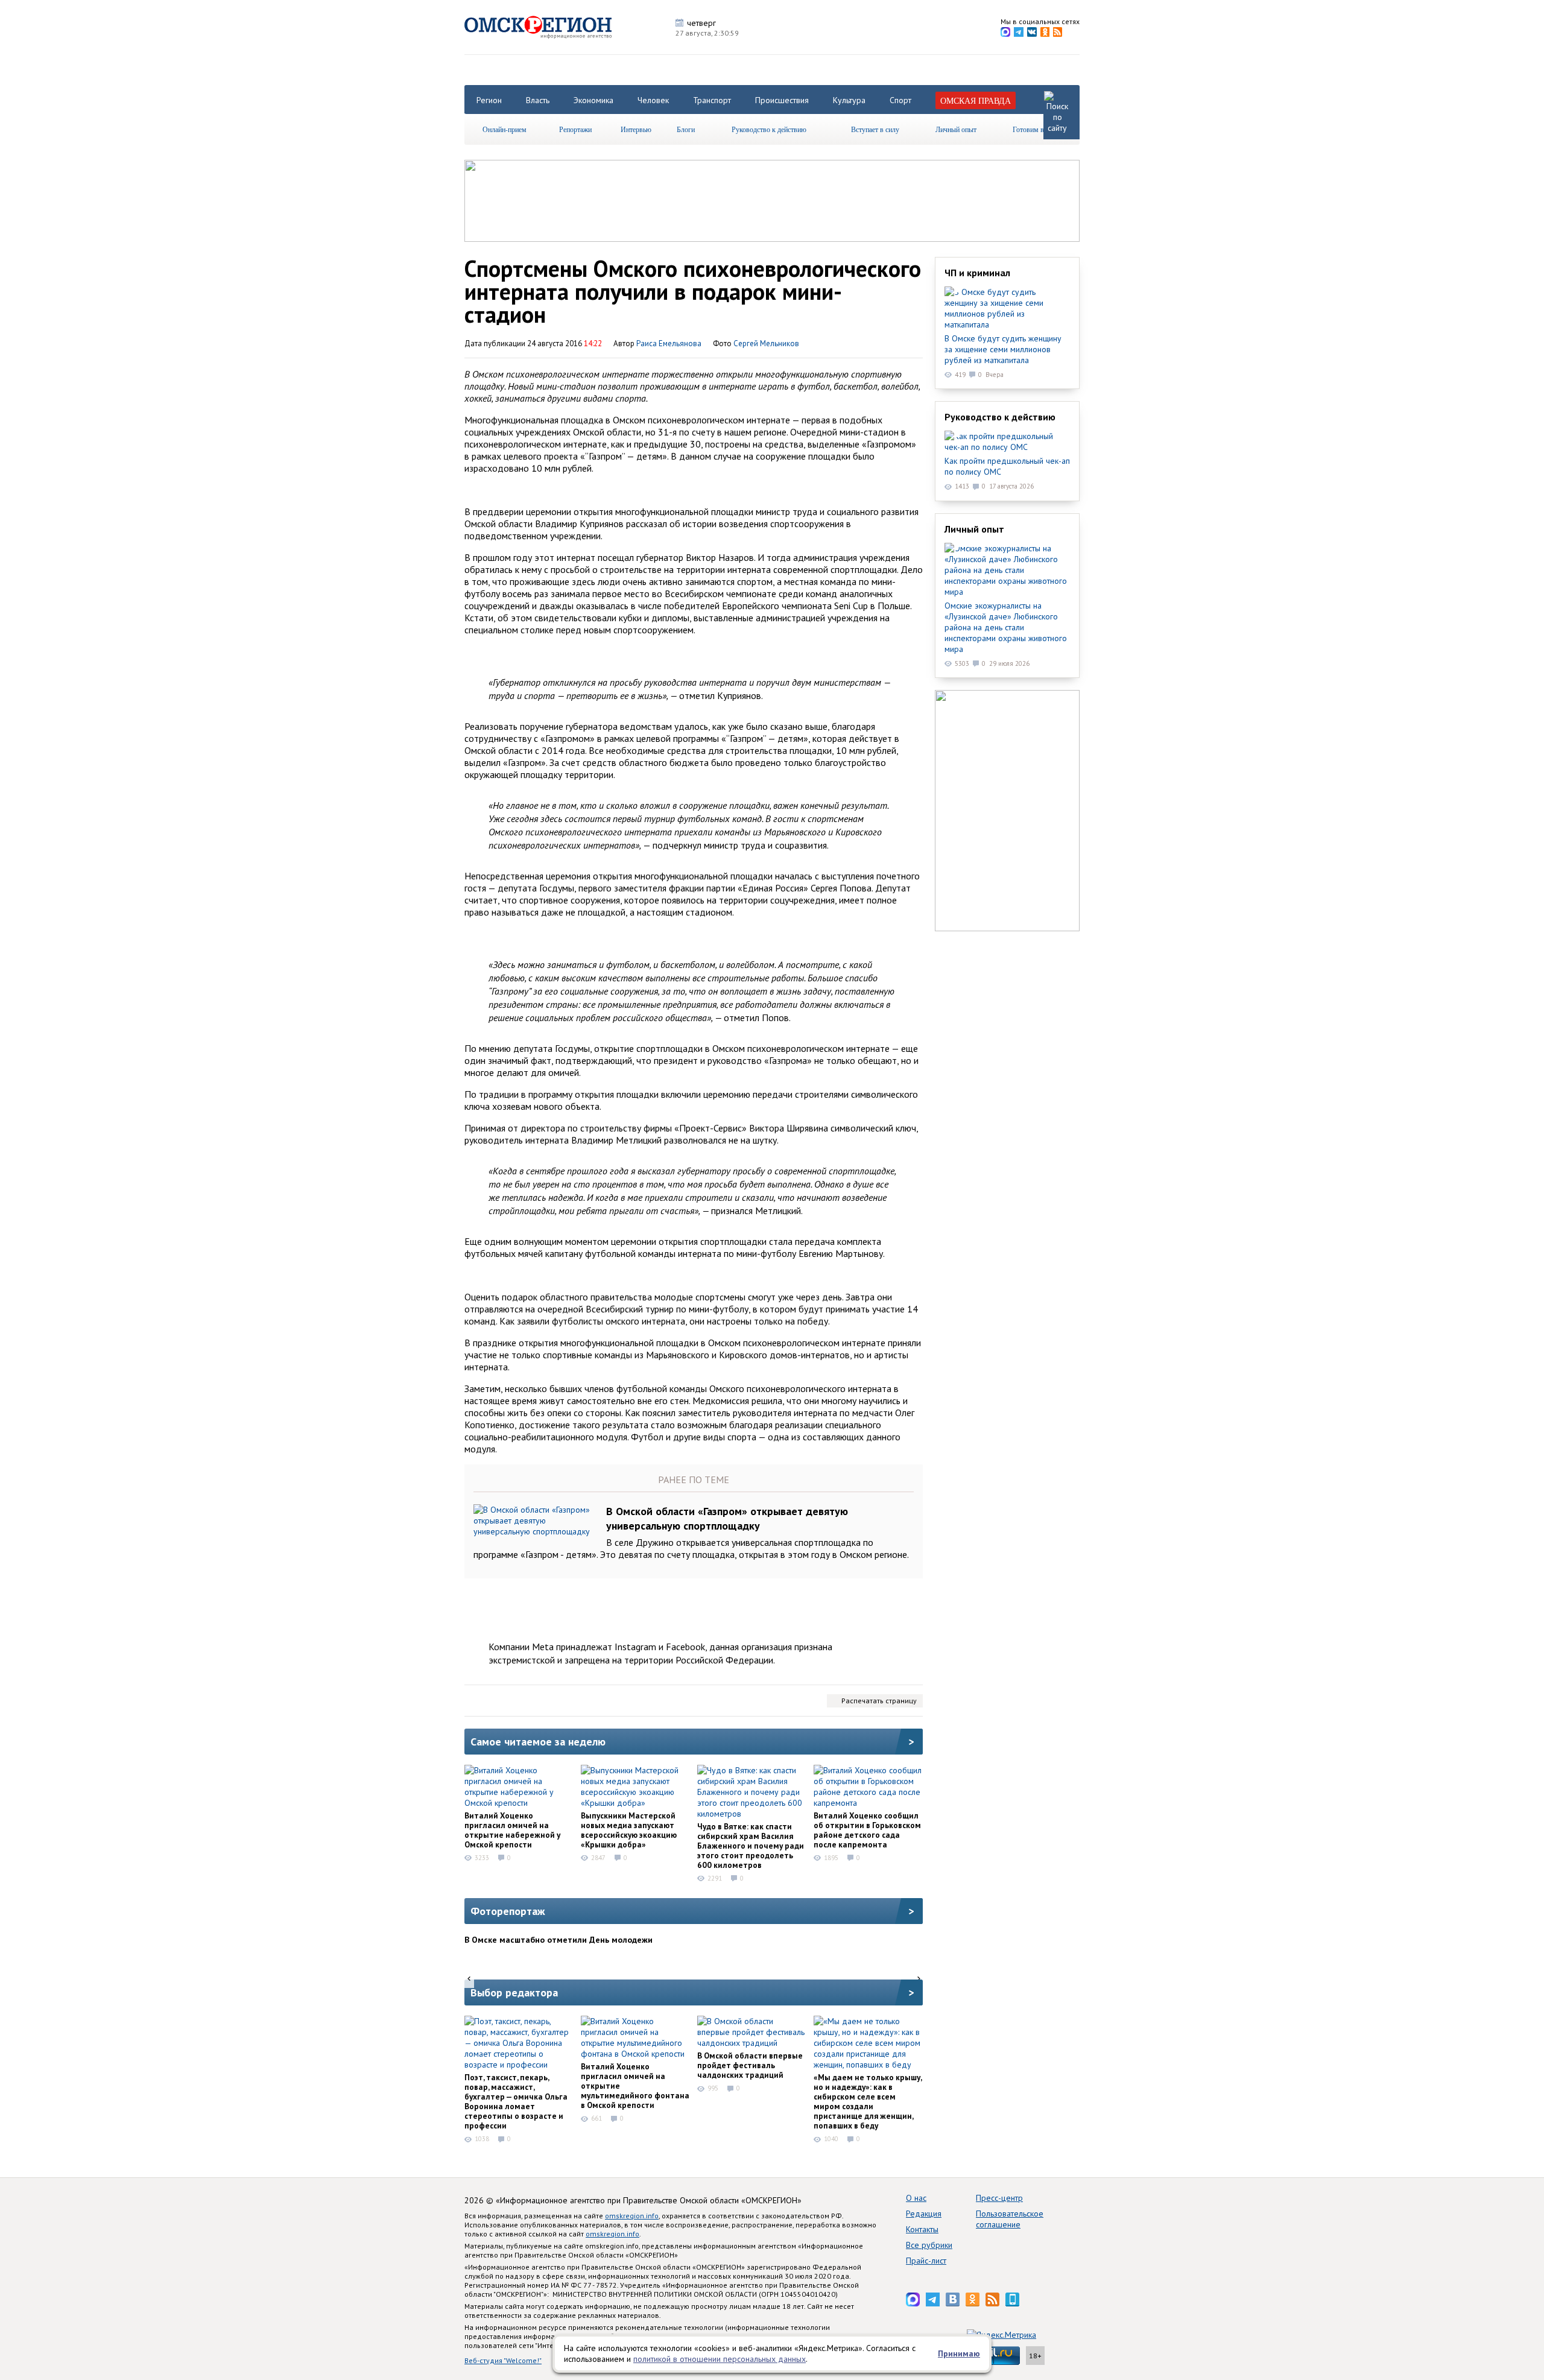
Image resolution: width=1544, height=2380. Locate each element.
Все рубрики (929, 2245)
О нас (916, 2198)
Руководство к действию (769, 129)
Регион (489, 100)
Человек (653, 100)
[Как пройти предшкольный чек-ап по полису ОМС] (1007, 442)
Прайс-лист (926, 2261)
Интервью (636, 129)
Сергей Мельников (766, 343)
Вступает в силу (875, 129)
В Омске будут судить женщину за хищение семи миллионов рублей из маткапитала (1003, 349)
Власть (538, 100)
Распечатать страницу (879, 1701)
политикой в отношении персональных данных (720, 2359)
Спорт (900, 100)
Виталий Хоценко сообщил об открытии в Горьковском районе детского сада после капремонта (867, 1830)
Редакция (924, 2214)
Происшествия (782, 100)
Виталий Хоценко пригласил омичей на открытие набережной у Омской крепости (512, 1830)
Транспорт (712, 100)
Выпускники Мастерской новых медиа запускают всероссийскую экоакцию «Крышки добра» (629, 1830)
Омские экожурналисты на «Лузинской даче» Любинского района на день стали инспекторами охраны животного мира (1006, 627)
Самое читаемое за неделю (538, 1742)
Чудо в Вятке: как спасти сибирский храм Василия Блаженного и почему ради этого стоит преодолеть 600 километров (751, 1846)
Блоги (686, 129)
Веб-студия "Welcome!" (503, 2360)
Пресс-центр (999, 2198)
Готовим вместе (1037, 129)
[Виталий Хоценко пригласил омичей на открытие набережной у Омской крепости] (519, 1787)
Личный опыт (956, 129)
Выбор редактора (514, 1992)
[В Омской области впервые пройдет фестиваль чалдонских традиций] (751, 2032)
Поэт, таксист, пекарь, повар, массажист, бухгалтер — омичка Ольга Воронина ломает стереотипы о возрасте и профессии (516, 2101)
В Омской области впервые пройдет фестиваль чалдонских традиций (750, 2065)
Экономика (593, 100)
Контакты (922, 2229)
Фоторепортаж (508, 1911)
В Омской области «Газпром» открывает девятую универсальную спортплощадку (727, 1518)
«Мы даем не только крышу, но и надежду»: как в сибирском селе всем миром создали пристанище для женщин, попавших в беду (868, 2101)
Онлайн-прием (505, 129)
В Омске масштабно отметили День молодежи (558, 1940)
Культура (849, 100)
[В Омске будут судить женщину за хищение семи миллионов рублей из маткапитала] (1007, 308)
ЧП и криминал (977, 273)
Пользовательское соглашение (1010, 2219)
